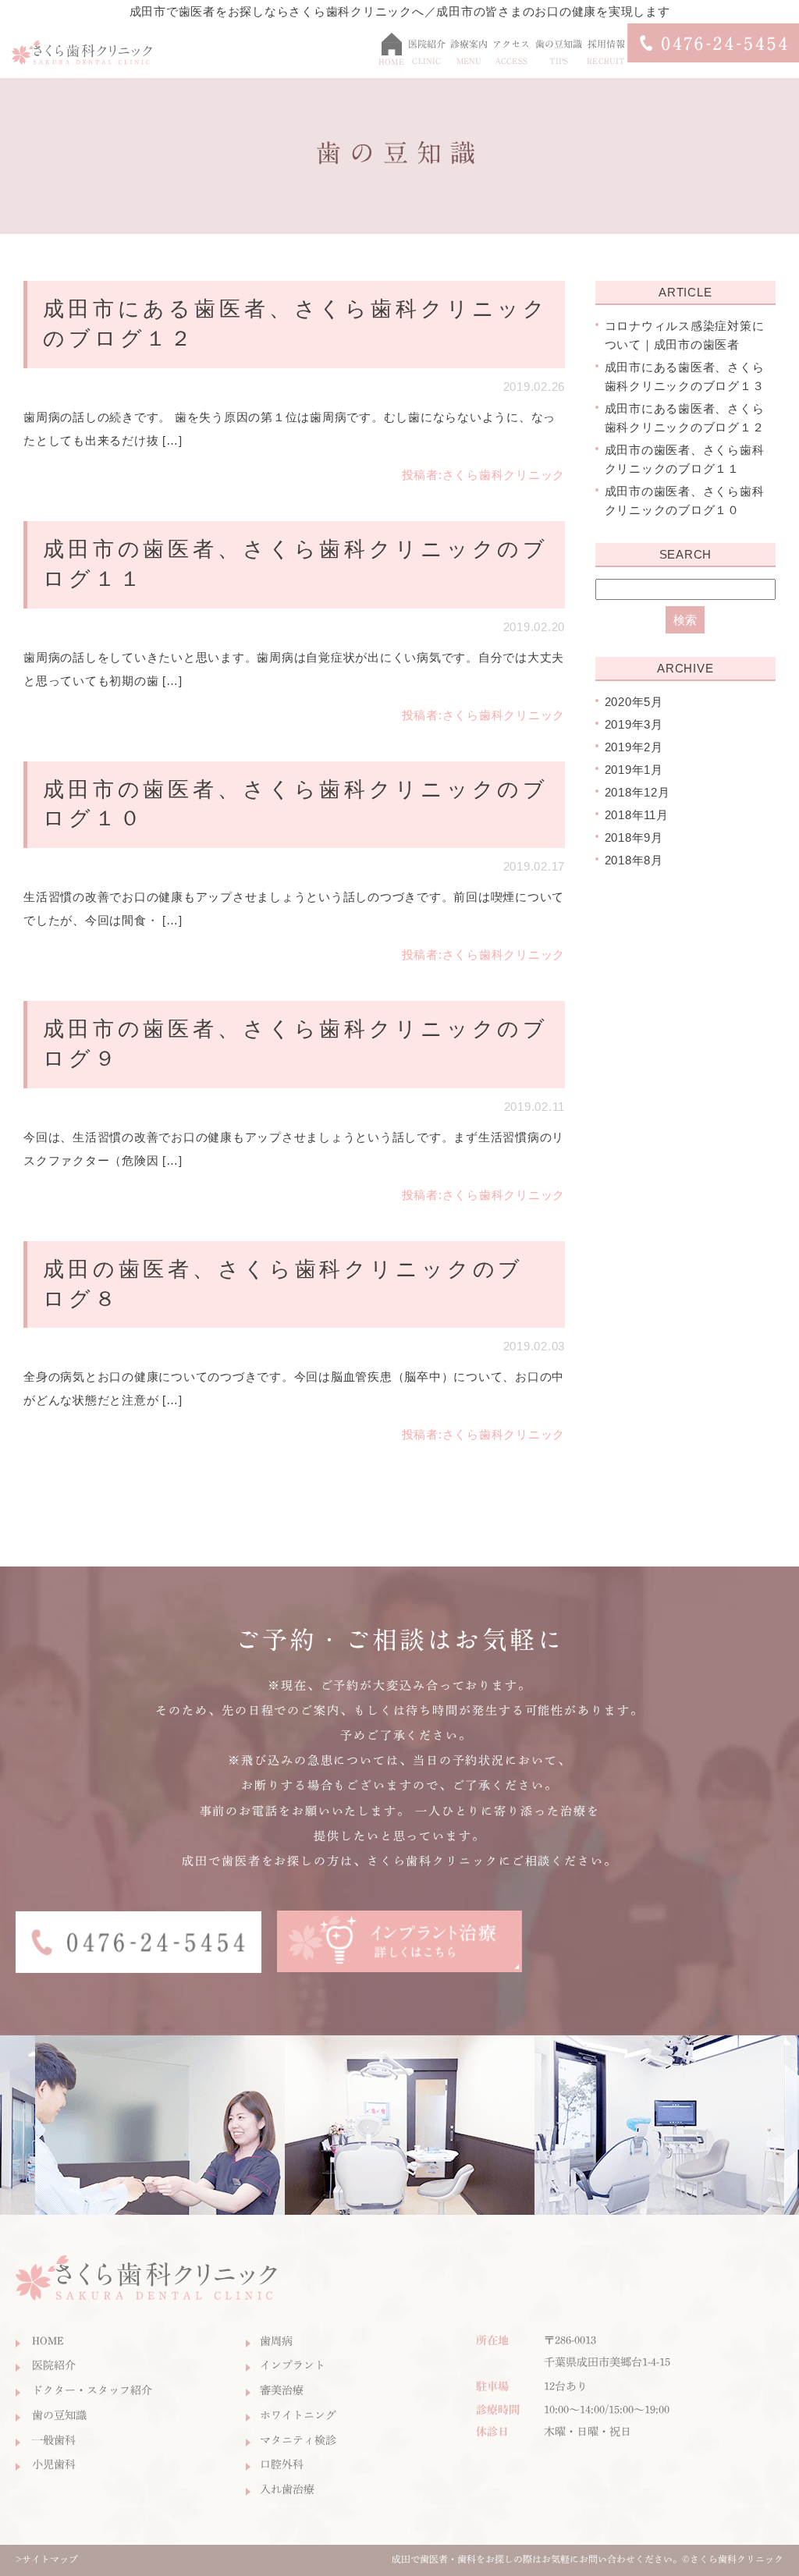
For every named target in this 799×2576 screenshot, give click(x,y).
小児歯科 (54, 2464)
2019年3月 (634, 724)
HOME (48, 2341)
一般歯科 (54, 2440)
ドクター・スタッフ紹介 (92, 2390)
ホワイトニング (298, 2415)
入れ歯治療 (287, 2489)
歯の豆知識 (59, 2415)
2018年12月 (637, 792)
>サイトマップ (47, 2559)
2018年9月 (634, 837)
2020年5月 (634, 702)
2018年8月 (634, 860)
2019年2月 (634, 747)
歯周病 (276, 2341)
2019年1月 (634, 770)
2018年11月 (637, 815)
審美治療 (282, 2390)
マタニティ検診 (298, 2440)
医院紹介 (54, 2365)
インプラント (293, 2365)
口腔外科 (282, 2464)
